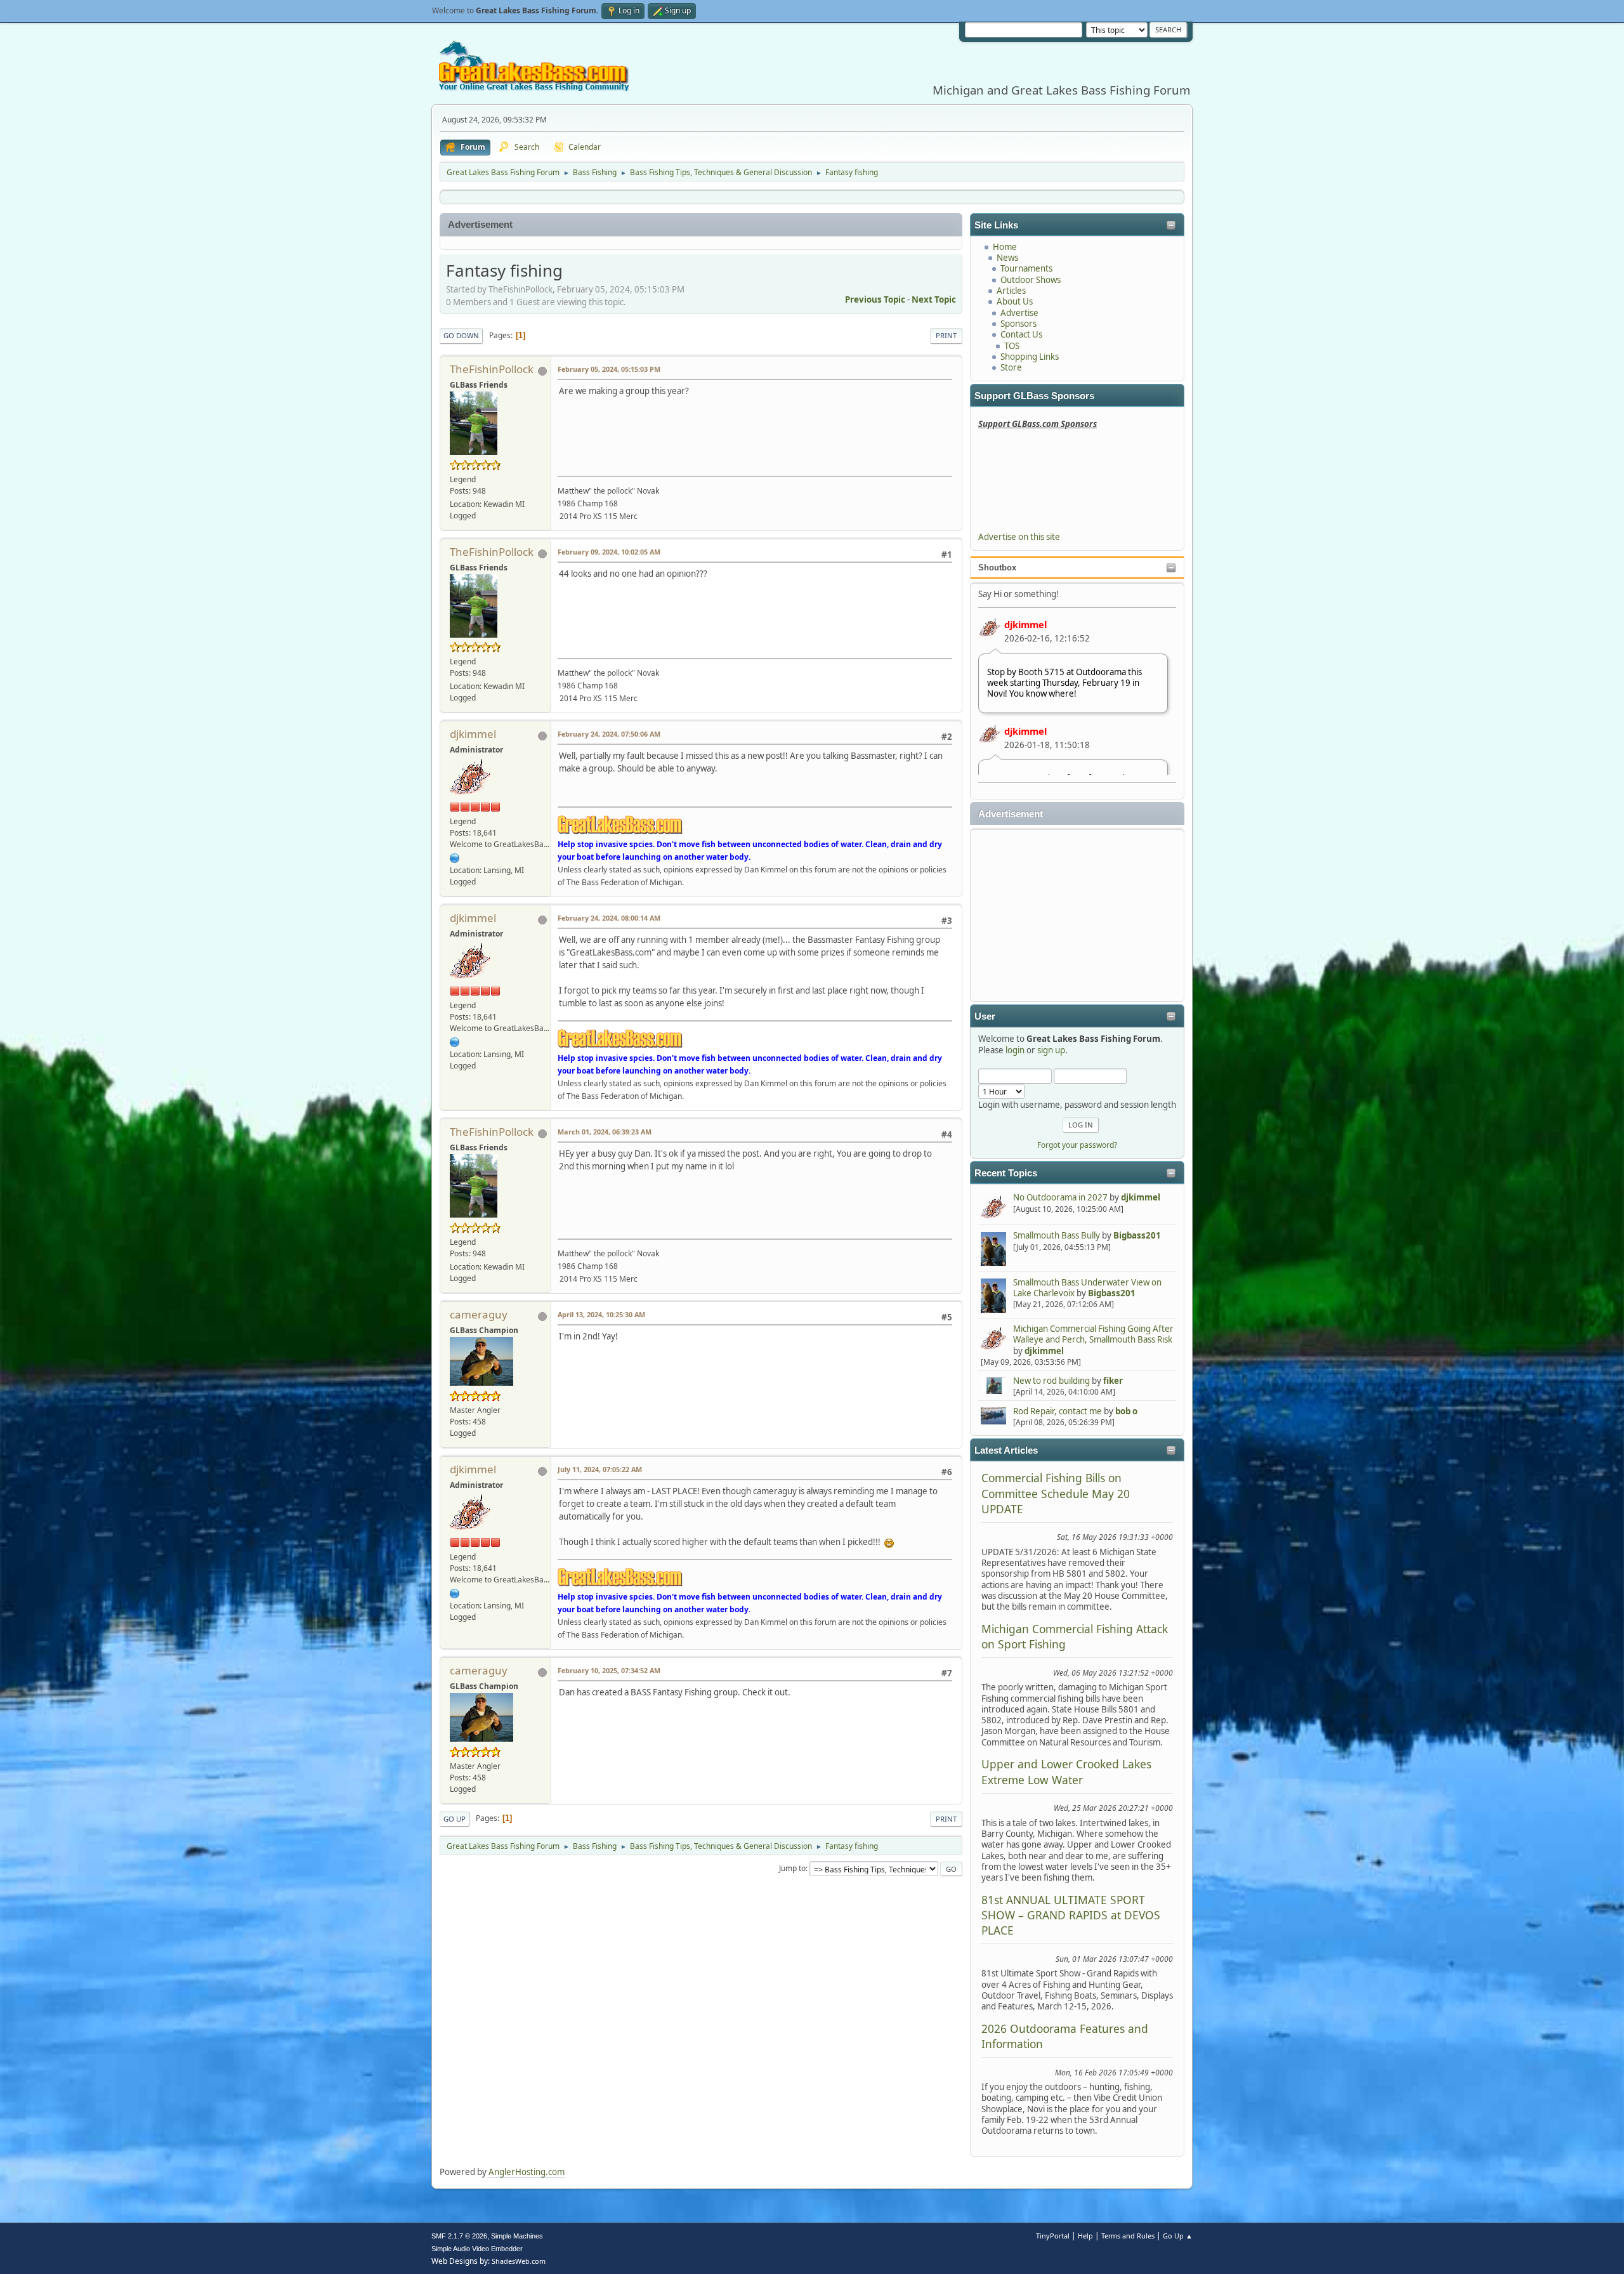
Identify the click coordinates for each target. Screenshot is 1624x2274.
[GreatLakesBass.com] (455, 858)
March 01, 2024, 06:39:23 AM (605, 1132)
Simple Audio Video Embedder (477, 2249)
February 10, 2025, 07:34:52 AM (609, 1670)
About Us (1015, 301)
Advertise (1019, 313)
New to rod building (1051, 1381)
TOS (1012, 346)
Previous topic (875, 299)
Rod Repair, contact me (1058, 1411)
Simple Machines (517, 2236)
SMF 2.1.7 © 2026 (459, 2236)
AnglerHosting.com (527, 2172)
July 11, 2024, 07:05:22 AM (600, 1469)
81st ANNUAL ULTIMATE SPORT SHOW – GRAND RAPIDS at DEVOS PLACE (1071, 1915)
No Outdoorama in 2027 (1060, 1197)
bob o (1126, 1411)
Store (1011, 367)
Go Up (455, 1819)
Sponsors (1018, 324)
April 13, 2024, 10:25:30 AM (601, 1314)
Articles (1011, 291)
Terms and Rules (1128, 2236)
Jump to (792, 1868)
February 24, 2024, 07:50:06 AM (609, 734)
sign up (1051, 1050)
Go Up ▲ (1178, 2236)
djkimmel (1025, 624)
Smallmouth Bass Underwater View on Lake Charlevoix (1087, 1288)
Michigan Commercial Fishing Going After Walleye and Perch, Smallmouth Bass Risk (1093, 1334)
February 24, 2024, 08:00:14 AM (609, 918)
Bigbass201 (1137, 1235)
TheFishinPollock (492, 369)
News (1007, 258)
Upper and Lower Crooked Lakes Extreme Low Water (1066, 1771)
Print (946, 335)
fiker (1113, 1381)
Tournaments (1026, 268)
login (1015, 1050)
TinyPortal (1053, 2236)
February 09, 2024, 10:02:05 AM (609, 552)
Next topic (934, 299)
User (985, 1016)
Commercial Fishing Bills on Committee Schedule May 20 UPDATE (1056, 1493)
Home (1005, 247)
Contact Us (1021, 334)
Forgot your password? (1077, 1145)
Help (1085, 2236)
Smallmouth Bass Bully (1057, 1235)
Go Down (461, 335)
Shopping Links (1030, 357)
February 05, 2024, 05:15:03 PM (609, 369)
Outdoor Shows (1031, 280)
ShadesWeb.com (519, 2261)
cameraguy (479, 1314)
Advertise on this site (1019, 537)
